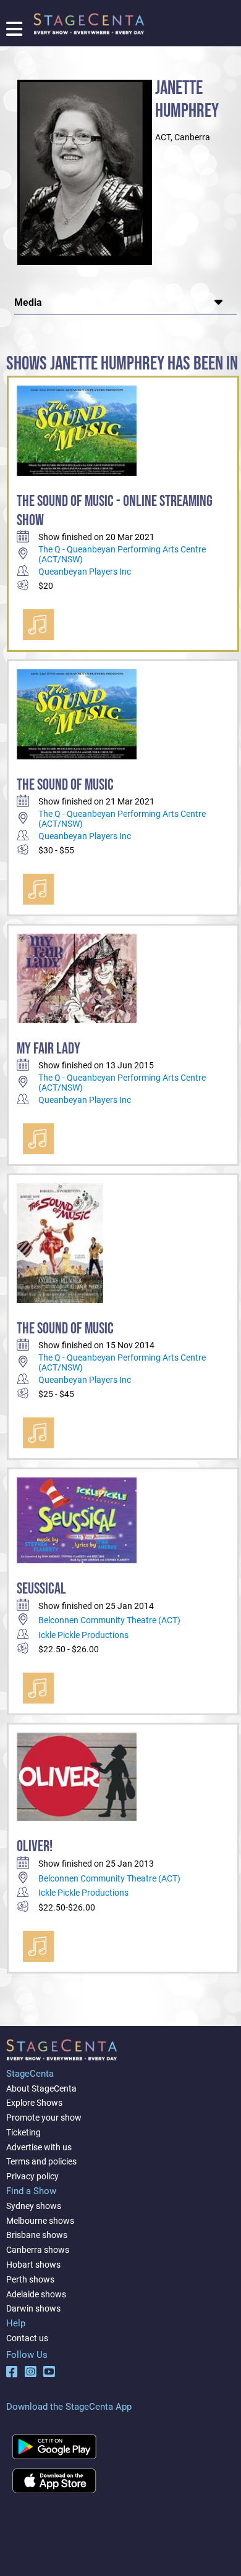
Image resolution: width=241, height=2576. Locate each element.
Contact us (27, 2338)
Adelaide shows (36, 2294)
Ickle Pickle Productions (83, 1635)
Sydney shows (34, 2206)
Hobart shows (33, 2265)
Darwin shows (33, 2308)
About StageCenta (41, 2088)
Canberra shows (38, 2250)
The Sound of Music (65, 785)
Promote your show (44, 2118)
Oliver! (35, 1847)
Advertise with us (39, 2147)
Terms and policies (41, 2161)
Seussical (41, 1589)
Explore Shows (34, 2103)
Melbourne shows (40, 2221)
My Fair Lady (49, 1049)
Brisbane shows (37, 2235)
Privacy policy (32, 2176)
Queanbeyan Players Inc (85, 572)
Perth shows (30, 2279)
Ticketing (23, 2132)
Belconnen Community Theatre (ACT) (109, 1620)
